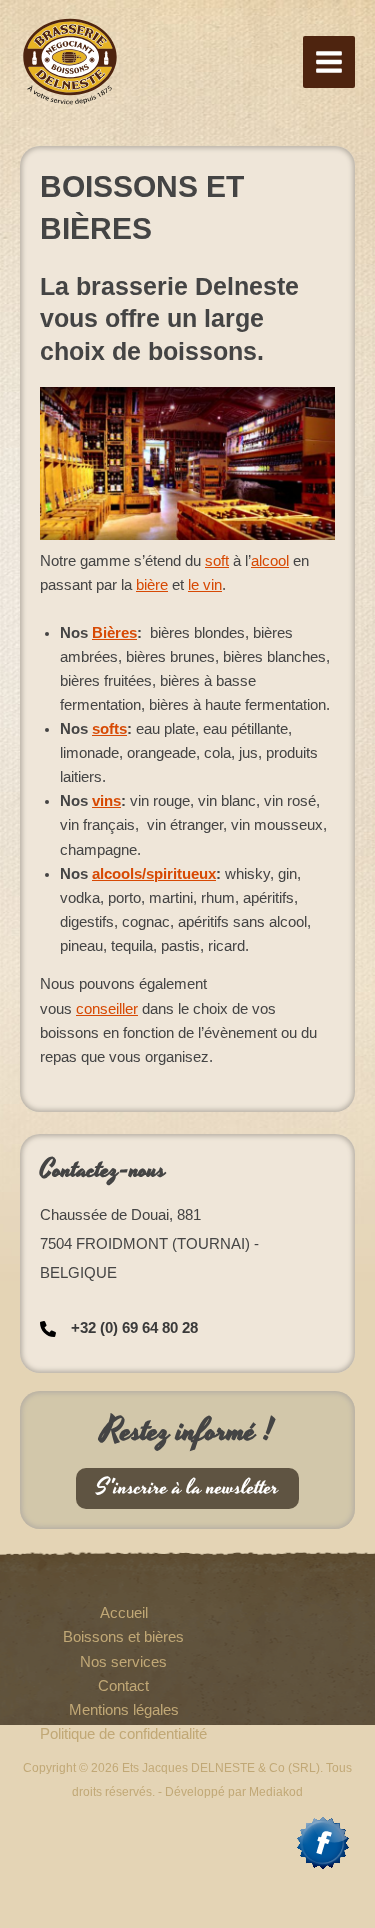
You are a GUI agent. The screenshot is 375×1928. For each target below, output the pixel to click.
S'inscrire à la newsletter (187, 1488)
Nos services (123, 1662)
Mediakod (276, 1792)
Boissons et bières (123, 1637)
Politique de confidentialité (123, 1734)
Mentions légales (124, 1710)
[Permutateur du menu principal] (329, 62)
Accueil (124, 1613)
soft (217, 561)
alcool (270, 561)
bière (152, 585)
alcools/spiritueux (154, 874)
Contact (123, 1686)
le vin (205, 585)
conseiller (107, 1009)
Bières (114, 633)
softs (109, 729)
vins (106, 801)
